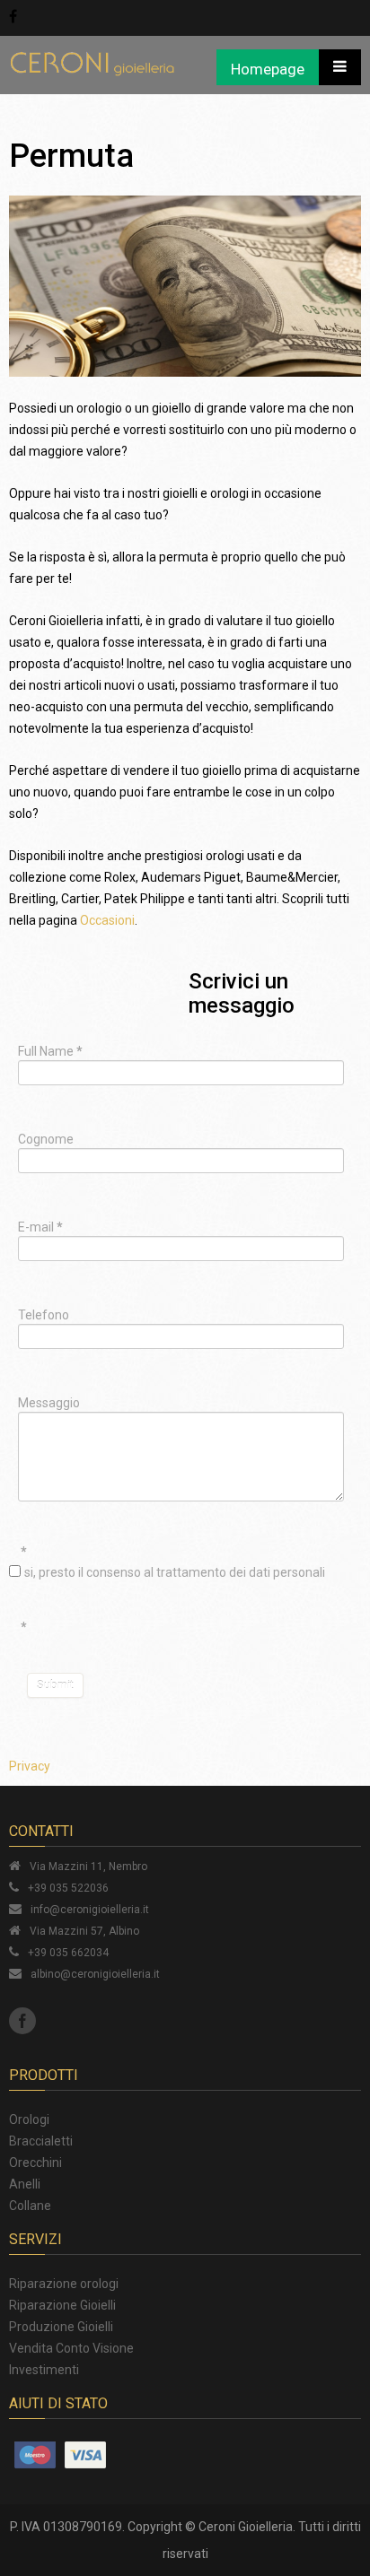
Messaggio (49, 1403)
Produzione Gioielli (61, 2327)
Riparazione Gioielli (62, 2305)
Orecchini (35, 2163)
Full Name (50, 1051)
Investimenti (44, 2370)
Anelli (25, 2184)
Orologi (29, 2119)
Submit (55, 1685)
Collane (30, 2206)
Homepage (268, 69)
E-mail (40, 1227)
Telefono (44, 1315)
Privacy (30, 1766)
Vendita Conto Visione (71, 2348)
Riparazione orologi (64, 2284)
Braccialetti (41, 2141)
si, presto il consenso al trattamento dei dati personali (175, 1572)
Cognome (46, 1139)
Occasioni (107, 920)
